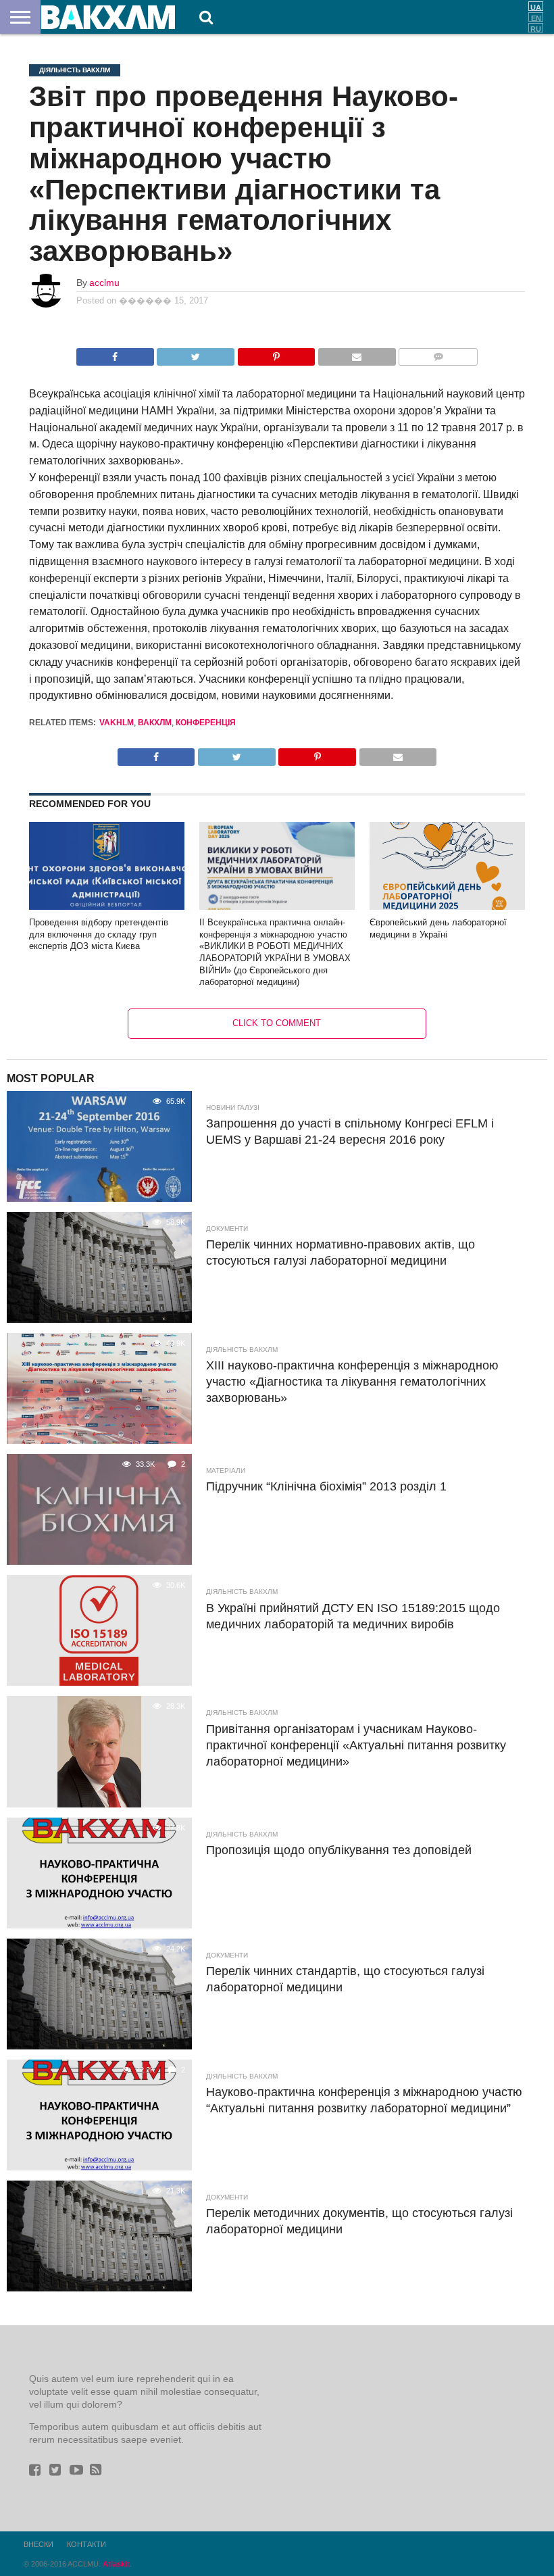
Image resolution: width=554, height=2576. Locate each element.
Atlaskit (116, 2564)
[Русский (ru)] (536, 28)
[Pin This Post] (276, 353)
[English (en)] (536, 17)
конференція (206, 723)
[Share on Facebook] (115, 353)
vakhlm (117, 723)
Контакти (86, 2544)
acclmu (104, 283)
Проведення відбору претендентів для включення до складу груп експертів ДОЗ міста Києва (99, 934)
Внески (39, 2544)
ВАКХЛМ (155, 723)
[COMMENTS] (438, 353)
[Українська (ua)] (536, 6)
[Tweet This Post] (196, 353)
